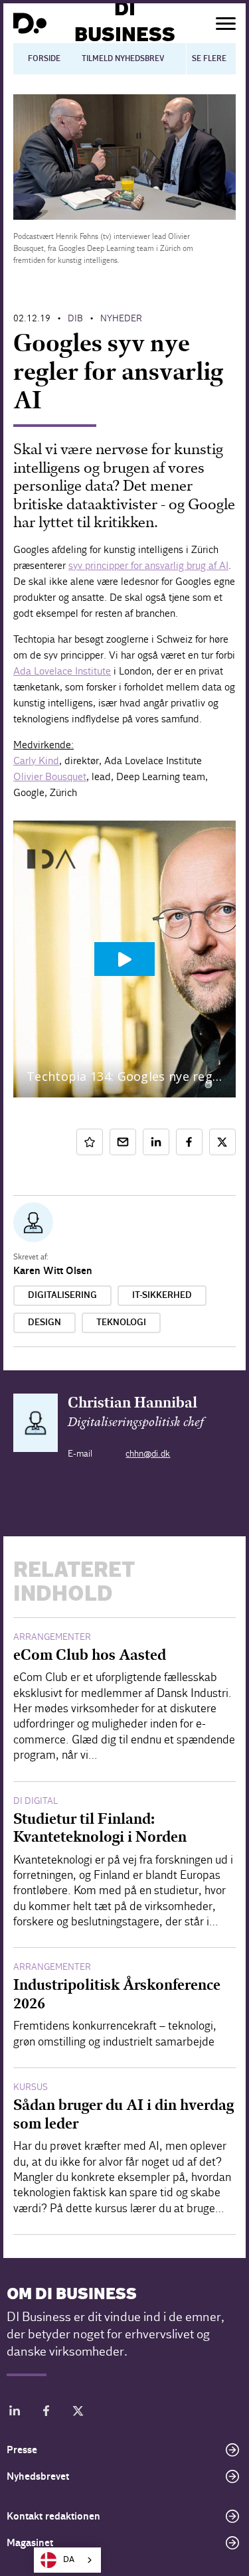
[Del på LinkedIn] (156, 1142)
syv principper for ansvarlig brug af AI (148, 565)
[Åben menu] (226, 24)
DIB (75, 318)
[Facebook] (46, 2413)
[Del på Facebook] (189, 1142)
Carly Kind (36, 761)
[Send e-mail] (123, 1142)
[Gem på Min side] (90, 1142)
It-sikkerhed (162, 1295)
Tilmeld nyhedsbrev (123, 58)
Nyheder (121, 318)
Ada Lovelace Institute (62, 671)
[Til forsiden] (30, 23)
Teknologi (121, 1323)
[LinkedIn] (15, 2413)
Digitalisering (62, 1295)
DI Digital (36, 1801)
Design (44, 1323)
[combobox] (67, 2560)
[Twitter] (78, 2413)
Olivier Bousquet (50, 776)
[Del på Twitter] (222, 1142)
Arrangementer (52, 1637)
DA (69, 2560)
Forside (44, 58)
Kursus (31, 2087)
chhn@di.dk (148, 1454)
